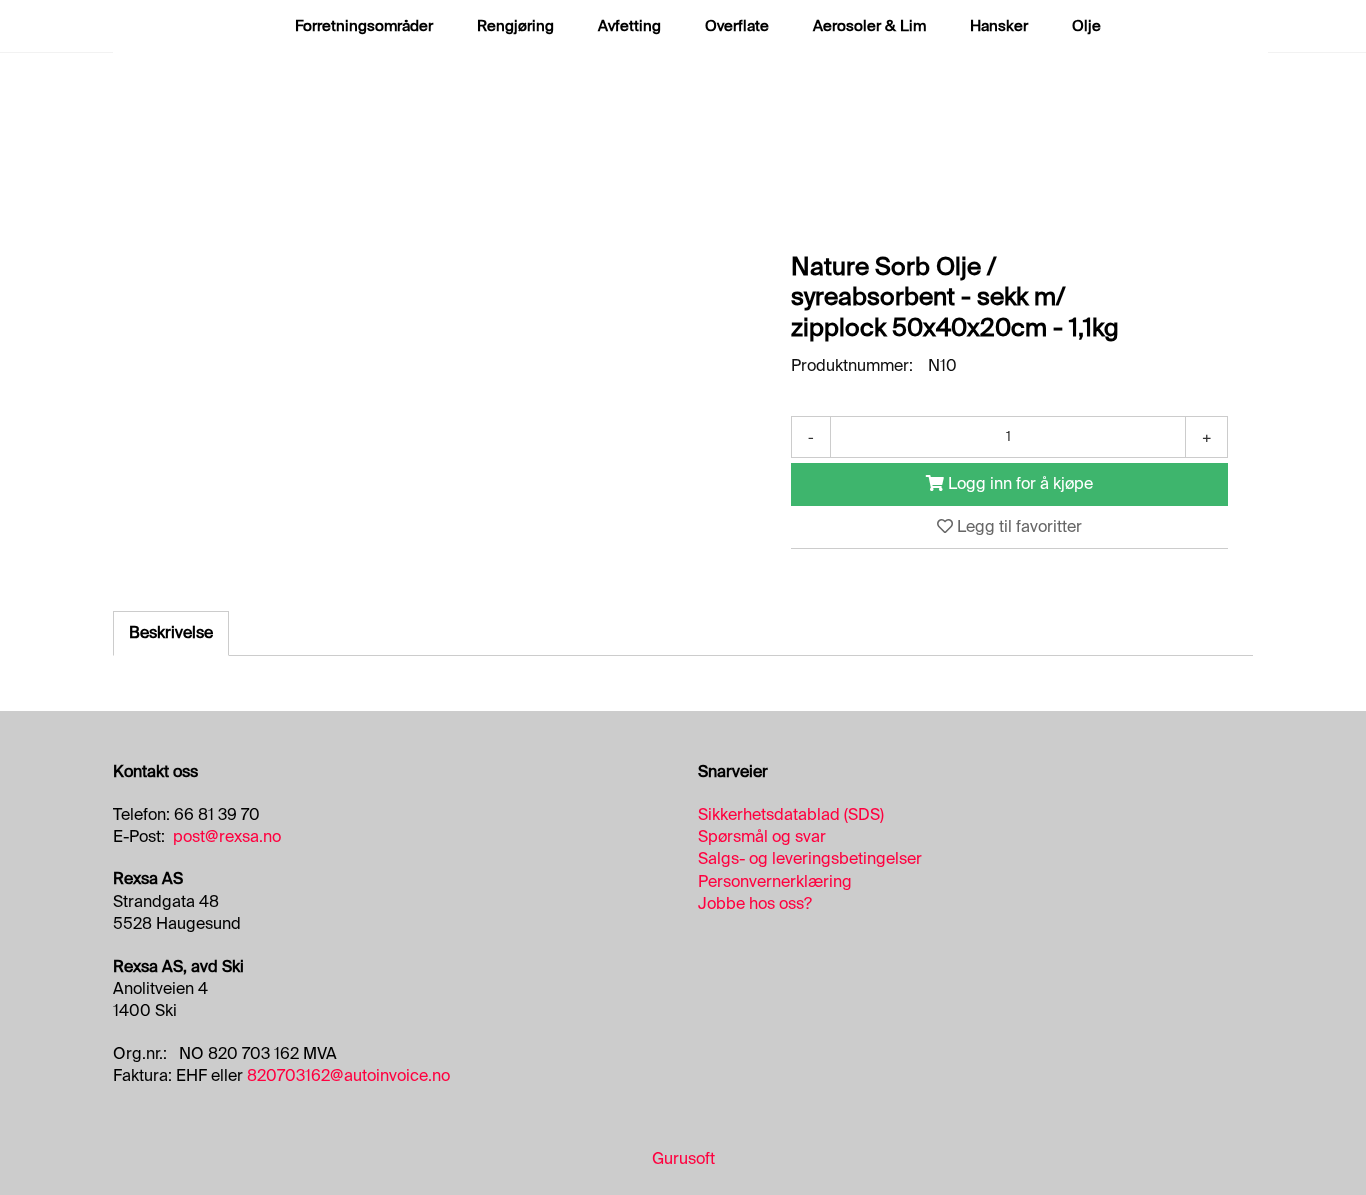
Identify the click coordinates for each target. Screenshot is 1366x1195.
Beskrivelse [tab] (171, 632)
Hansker (999, 26)
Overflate (737, 26)
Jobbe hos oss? (755, 903)
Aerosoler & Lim (869, 26)
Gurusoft (683, 1158)
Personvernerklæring (775, 881)
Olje (1086, 26)
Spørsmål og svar (762, 836)
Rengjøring (515, 26)
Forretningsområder (364, 26)
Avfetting (629, 26)
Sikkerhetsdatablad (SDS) (791, 814)
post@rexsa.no (227, 836)
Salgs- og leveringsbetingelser (810, 858)
